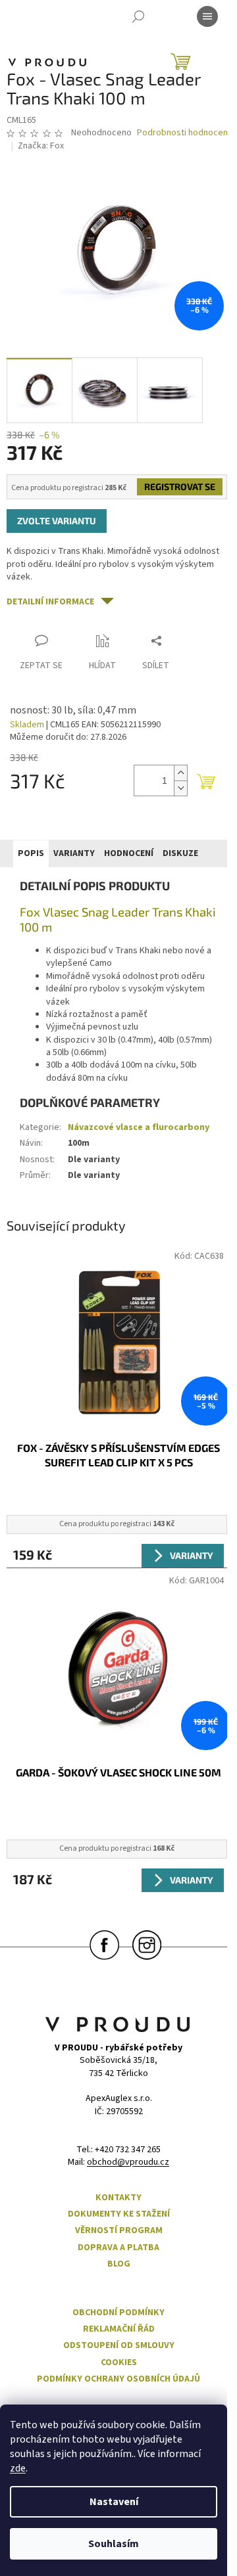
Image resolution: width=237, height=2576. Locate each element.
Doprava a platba (118, 2248)
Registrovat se (180, 486)
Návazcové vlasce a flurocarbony (139, 1127)
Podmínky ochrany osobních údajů (118, 2379)
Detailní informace (50, 602)
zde (18, 2468)
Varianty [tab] (74, 853)
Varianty (192, 1555)
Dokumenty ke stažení (119, 2214)
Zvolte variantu (57, 521)
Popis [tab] (31, 853)
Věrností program (119, 2231)
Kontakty (118, 2198)
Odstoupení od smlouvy (119, 2346)
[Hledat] (138, 16)
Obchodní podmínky (118, 2313)
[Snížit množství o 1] (180, 788)
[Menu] (207, 16)
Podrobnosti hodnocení (183, 133)
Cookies (119, 2363)
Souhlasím (114, 2544)
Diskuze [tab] (180, 853)
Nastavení (114, 2502)
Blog (119, 2264)
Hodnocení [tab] (129, 853)
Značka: (41, 146)
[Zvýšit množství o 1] (180, 773)
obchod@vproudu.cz (128, 2162)
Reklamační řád (119, 2329)
